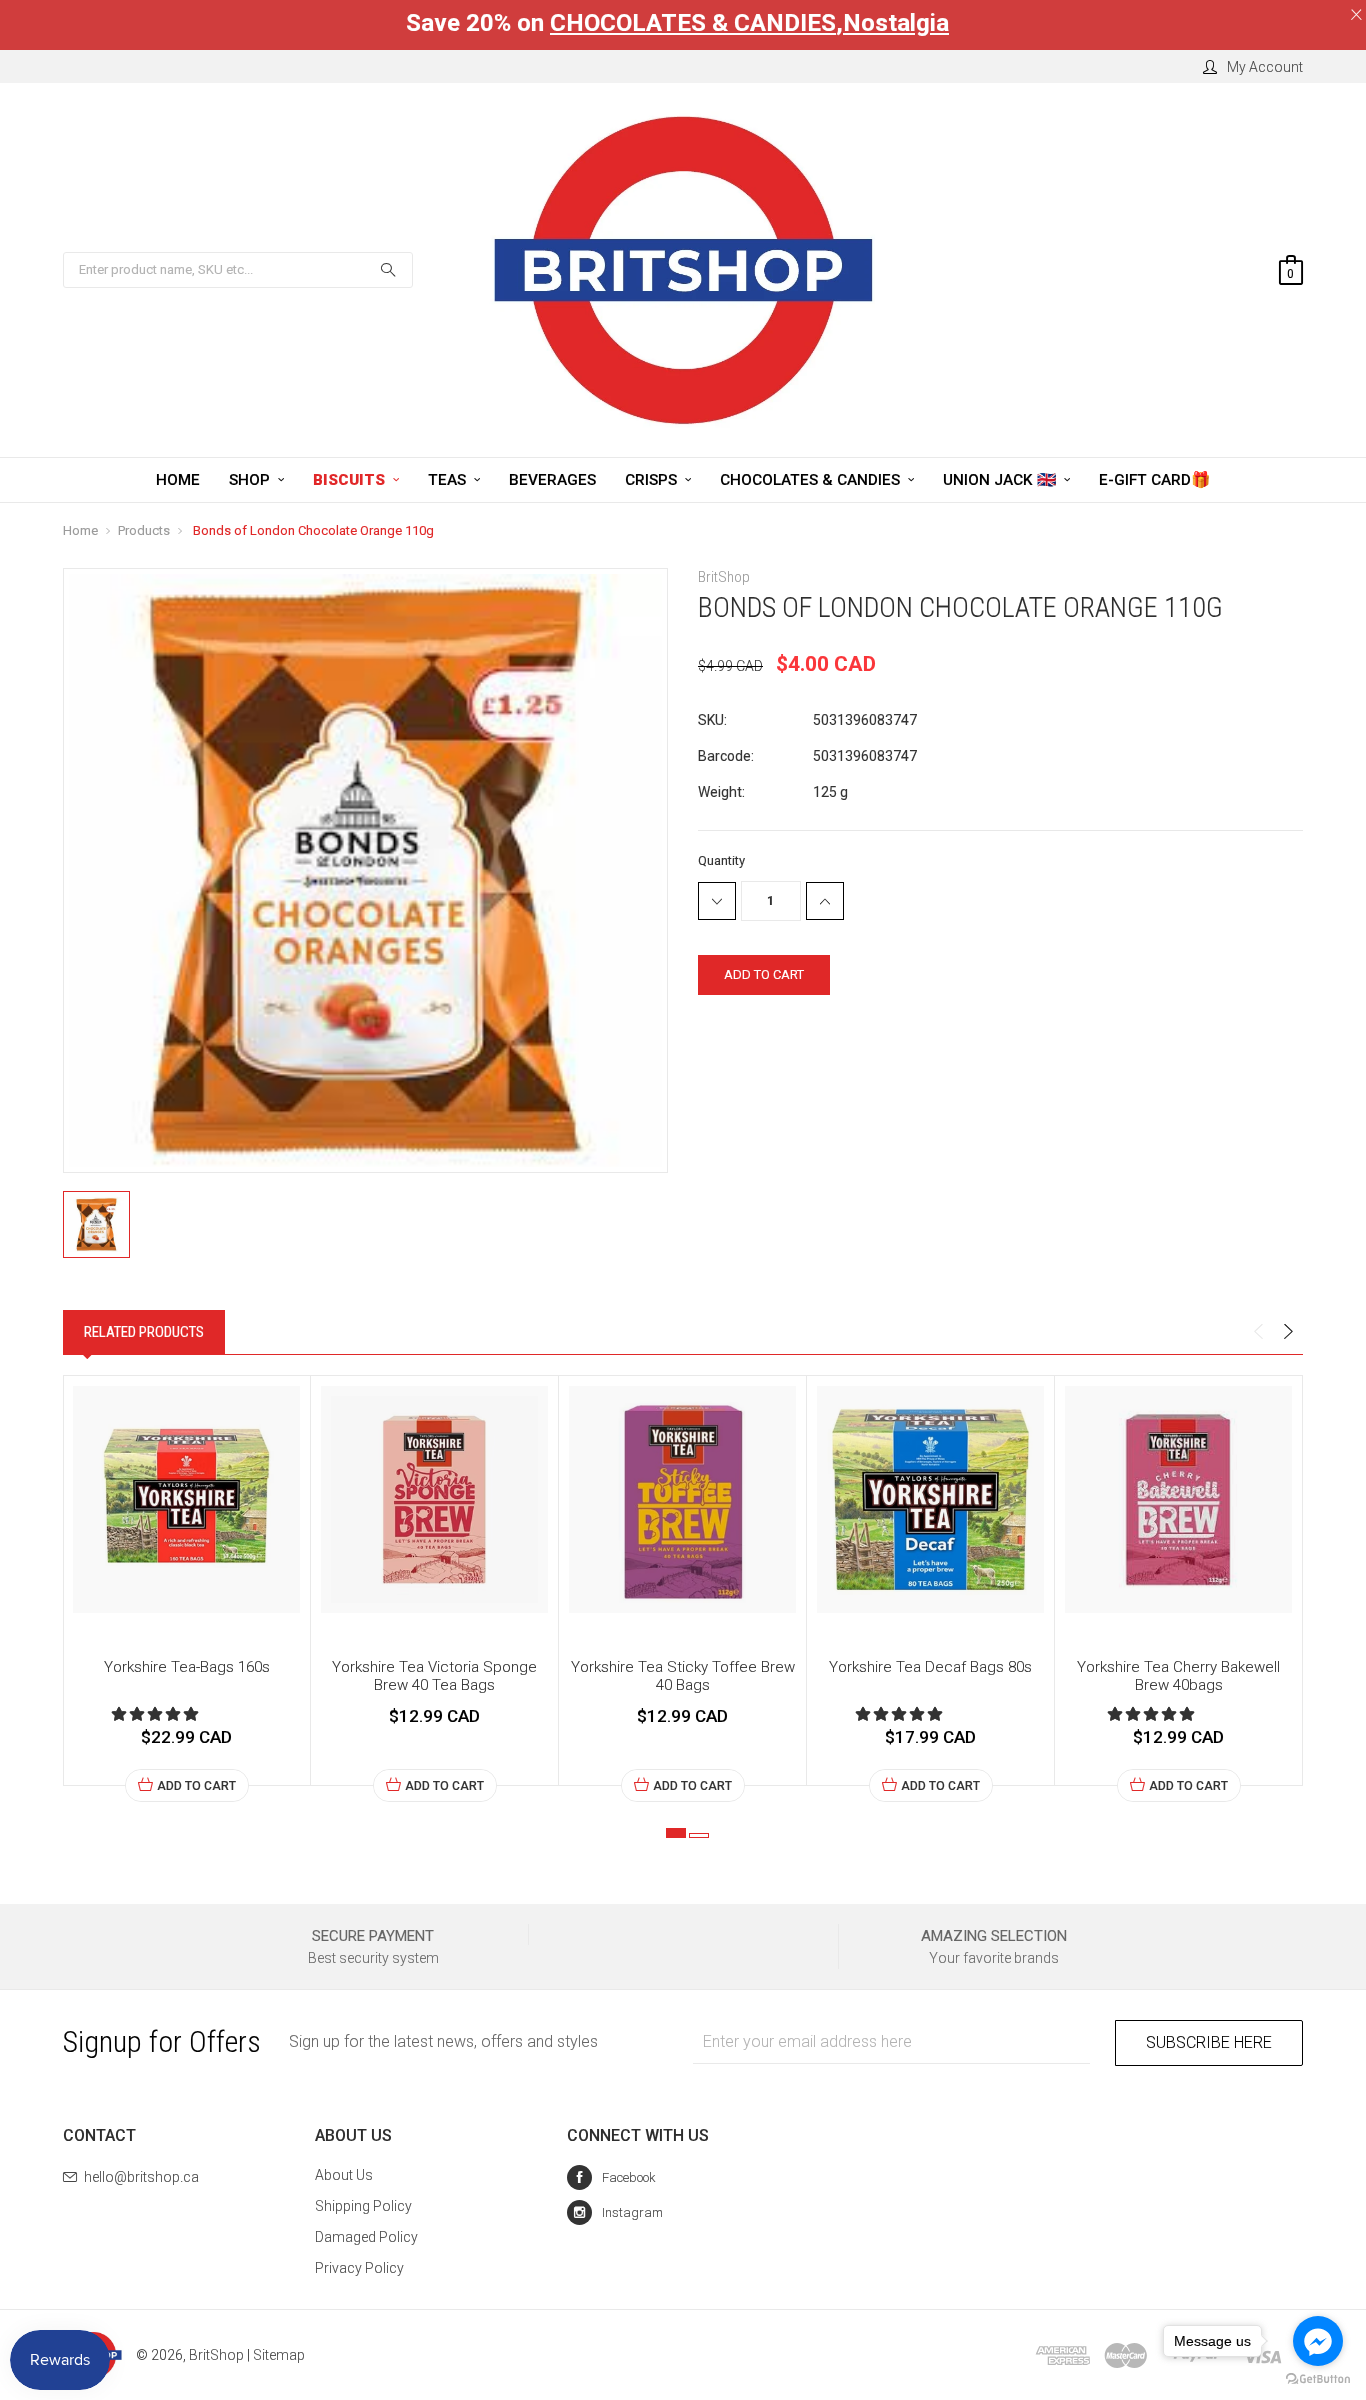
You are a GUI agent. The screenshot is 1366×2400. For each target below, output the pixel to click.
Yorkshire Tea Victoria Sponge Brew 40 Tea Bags (434, 1676)
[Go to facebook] (1318, 2341)
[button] (156, 1714)
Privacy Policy (359, 2268)
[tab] (144, 1332)
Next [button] (1288, 1332)
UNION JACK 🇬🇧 (1001, 480)
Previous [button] (1258, 1332)
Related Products (144, 1332)
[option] (187, 1589)
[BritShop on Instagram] (615, 2212)
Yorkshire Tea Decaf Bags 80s (930, 1667)
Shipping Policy (363, 2206)
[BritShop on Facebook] (611, 2177)
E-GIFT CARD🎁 (1154, 480)
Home (80, 530)
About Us (344, 2175)
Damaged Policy (366, 2237)
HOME (178, 480)
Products (144, 530)
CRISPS (653, 480)
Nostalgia (896, 23)
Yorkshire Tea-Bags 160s (187, 1667)
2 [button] (699, 1835)
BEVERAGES (552, 480)
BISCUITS (351, 480)
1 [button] (676, 1833)
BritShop (216, 2355)
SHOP (251, 480)
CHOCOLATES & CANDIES (693, 23)
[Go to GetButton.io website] (1318, 2379)
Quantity (721, 860)
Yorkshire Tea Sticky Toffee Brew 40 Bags (683, 1676)
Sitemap (279, 2355)
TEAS (449, 480)
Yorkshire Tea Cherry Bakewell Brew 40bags (1178, 1676)
